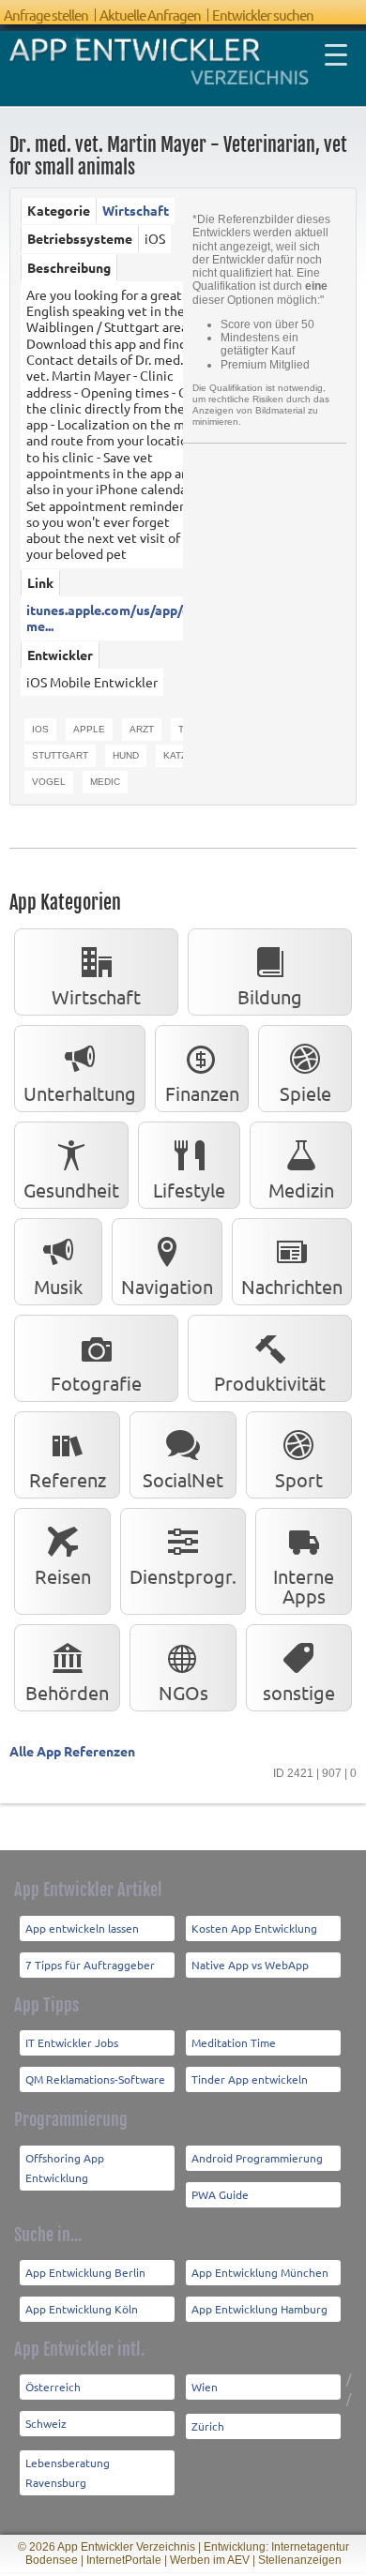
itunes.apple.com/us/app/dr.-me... (114, 618)
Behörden (67, 1692)
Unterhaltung (80, 1093)
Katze (178, 755)
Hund (126, 755)
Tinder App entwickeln (250, 2079)
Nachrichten (292, 1286)
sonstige (299, 1692)
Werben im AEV (210, 2560)
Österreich (53, 2387)
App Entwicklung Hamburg (259, 2309)
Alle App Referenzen (72, 1751)
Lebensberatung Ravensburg (68, 2472)
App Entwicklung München (260, 2272)
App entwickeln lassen (82, 1928)
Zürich (208, 2426)
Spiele (305, 1093)
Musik (58, 1286)
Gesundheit (71, 1190)
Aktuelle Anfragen (150, 15)
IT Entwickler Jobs (72, 2042)
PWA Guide (220, 2194)
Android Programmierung (257, 2158)
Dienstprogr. (183, 1576)
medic (105, 782)
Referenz (68, 1479)
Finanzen (202, 1093)
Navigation (167, 1286)
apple (89, 729)
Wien (205, 2387)
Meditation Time (234, 2042)
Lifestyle (189, 1190)
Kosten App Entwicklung (254, 1928)
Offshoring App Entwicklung (65, 2168)
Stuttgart (60, 755)
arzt (142, 729)
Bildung (270, 996)
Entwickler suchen (263, 15)
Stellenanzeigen (300, 2560)
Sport (299, 1479)
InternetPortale (124, 2560)
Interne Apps (304, 1586)
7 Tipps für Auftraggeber (90, 1965)
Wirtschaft (136, 210)
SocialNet (183, 1479)
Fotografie (96, 1383)
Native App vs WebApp (250, 1965)
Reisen (63, 1576)
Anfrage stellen (46, 15)
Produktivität (270, 1383)
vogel (49, 782)
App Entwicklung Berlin (85, 2272)
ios (40, 729)
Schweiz (46, 2423)
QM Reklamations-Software (95, 2079)
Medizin (301, 1190)
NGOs (183, 1692)
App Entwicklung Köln (82, 2309)
